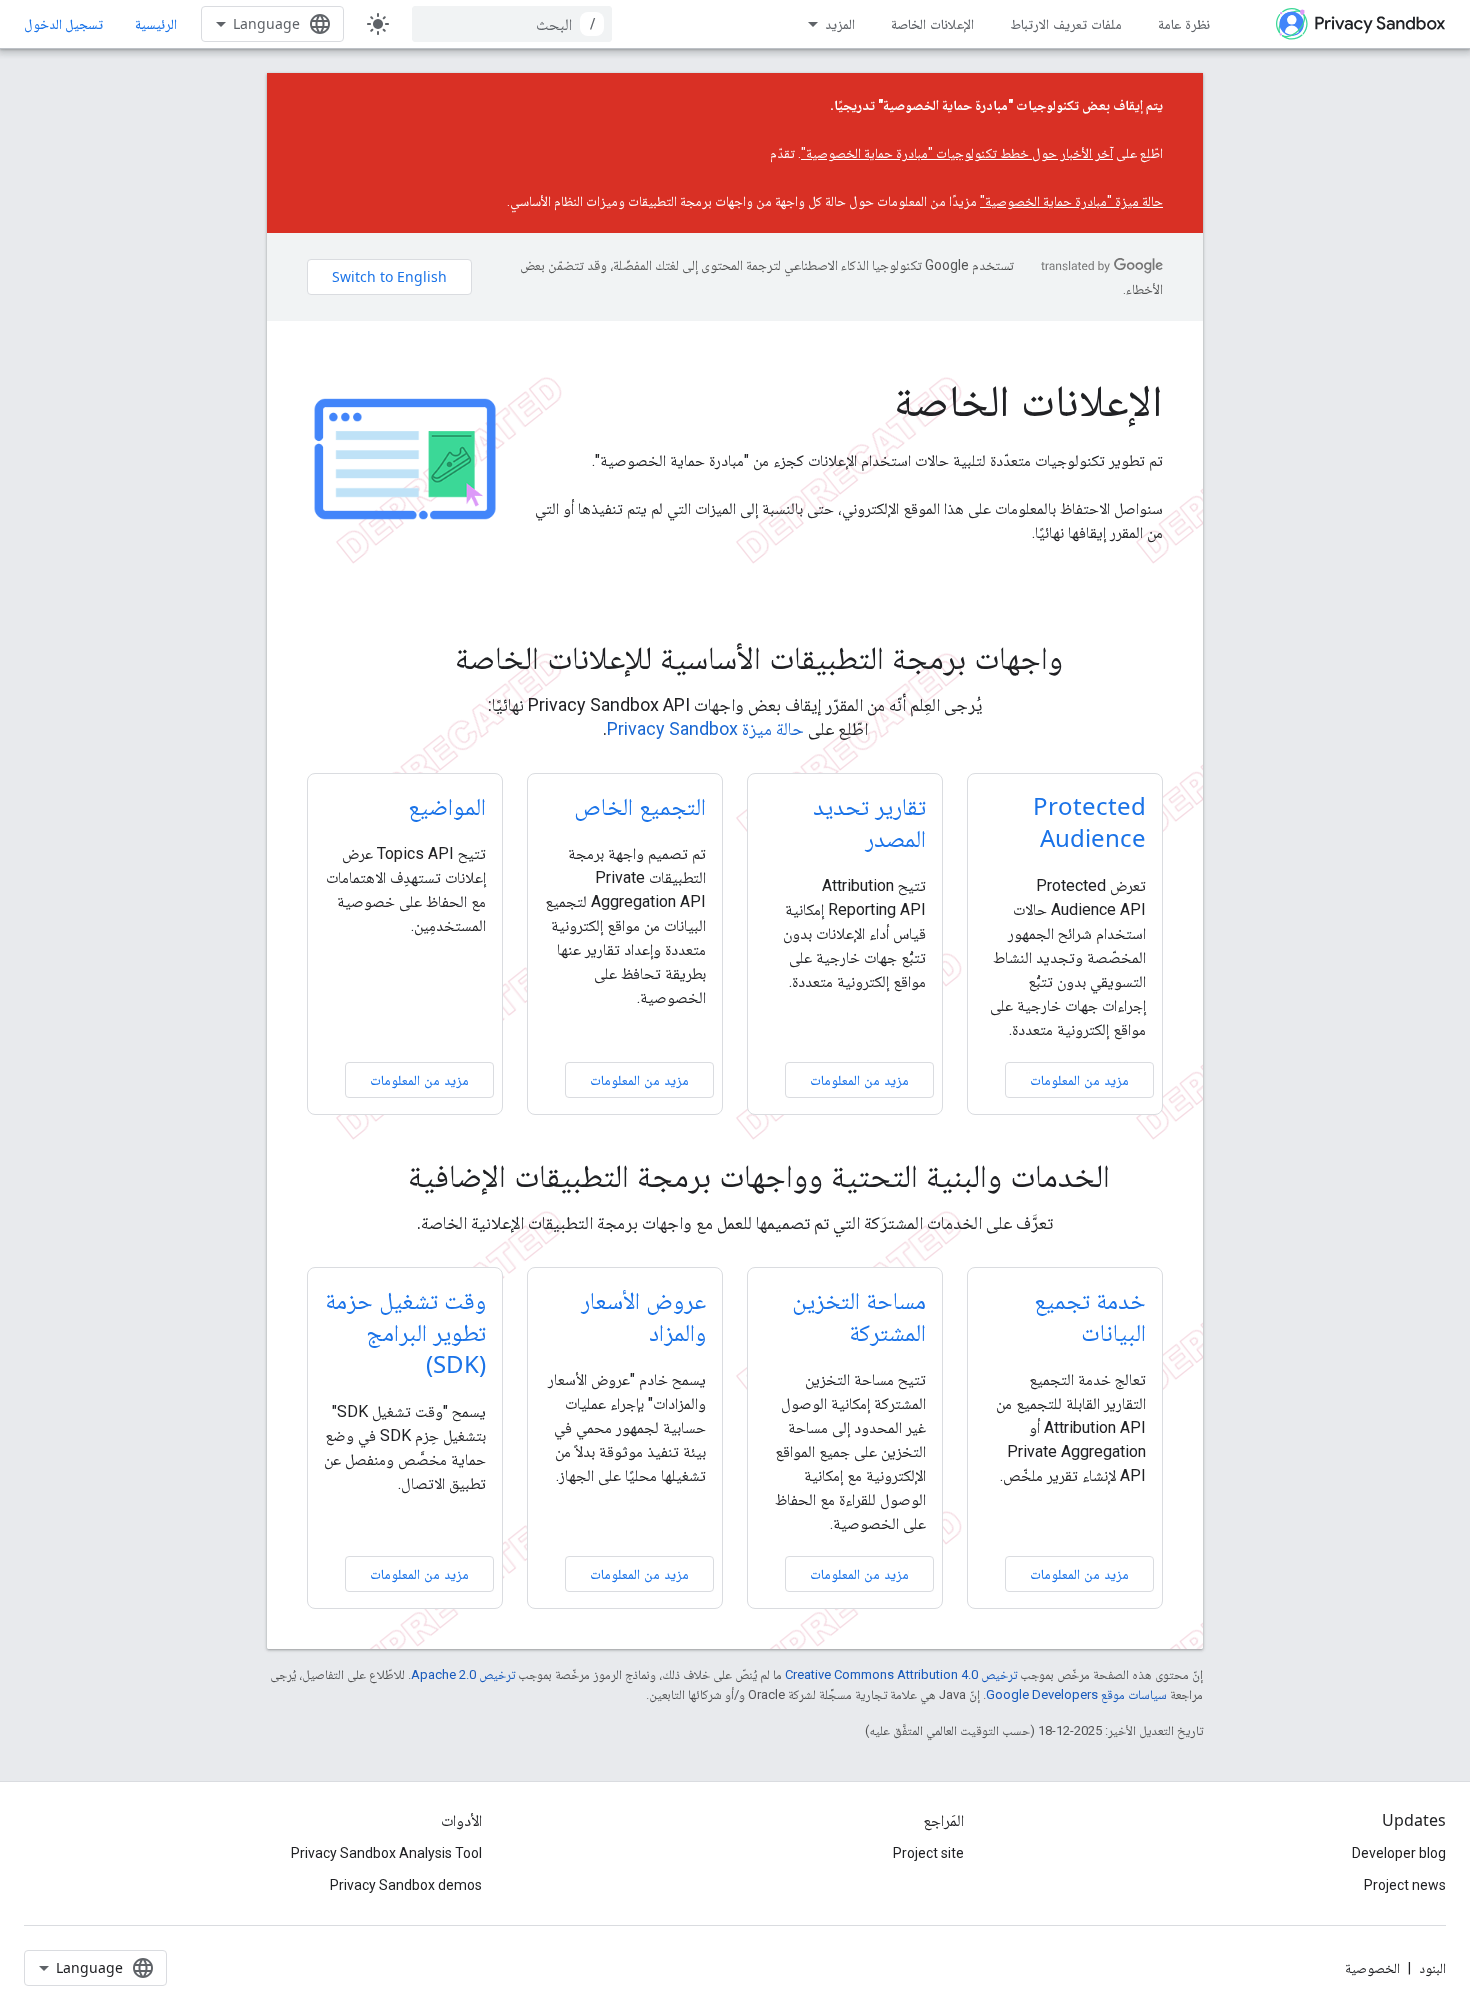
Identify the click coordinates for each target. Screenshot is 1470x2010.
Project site (928, 1853)
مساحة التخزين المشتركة (859, 1315)
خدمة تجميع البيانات (1090, 1315)
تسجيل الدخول (63, 24)
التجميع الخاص (640, 805)
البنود (1432, 1968)
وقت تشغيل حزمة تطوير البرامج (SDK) (405, 1331)
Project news (1405, 1885)
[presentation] (735, 657)
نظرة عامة (1184, 23)
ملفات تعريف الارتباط (1066, 23)
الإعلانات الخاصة (932, 23)
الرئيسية (156, 23)
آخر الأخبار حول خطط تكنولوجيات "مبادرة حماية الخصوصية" (957, 153)
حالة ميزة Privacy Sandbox (705, 728)
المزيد (840, 23)
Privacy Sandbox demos (406, 1885)
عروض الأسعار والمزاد (643, 1315)
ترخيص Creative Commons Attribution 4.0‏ (901, 1674)
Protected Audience (1089, 821)
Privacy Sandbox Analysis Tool (386, 1853)
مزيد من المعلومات (1079, 1079)
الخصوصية (1372, 1968)
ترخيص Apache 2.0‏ (463, 1674)
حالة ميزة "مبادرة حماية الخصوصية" (1071, 201)
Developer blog (1399, 1853)
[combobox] (512, 24)
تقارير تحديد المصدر (869, 821)
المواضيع (447, 805)
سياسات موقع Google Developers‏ (1076, 1694)
